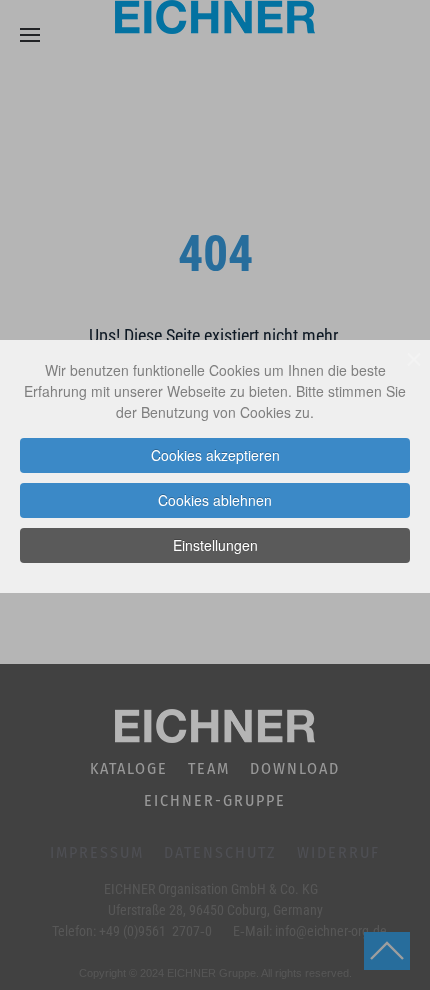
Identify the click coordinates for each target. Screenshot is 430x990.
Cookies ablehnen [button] (215, 500)
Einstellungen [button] (215, 545)
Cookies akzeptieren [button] (215, 455)
